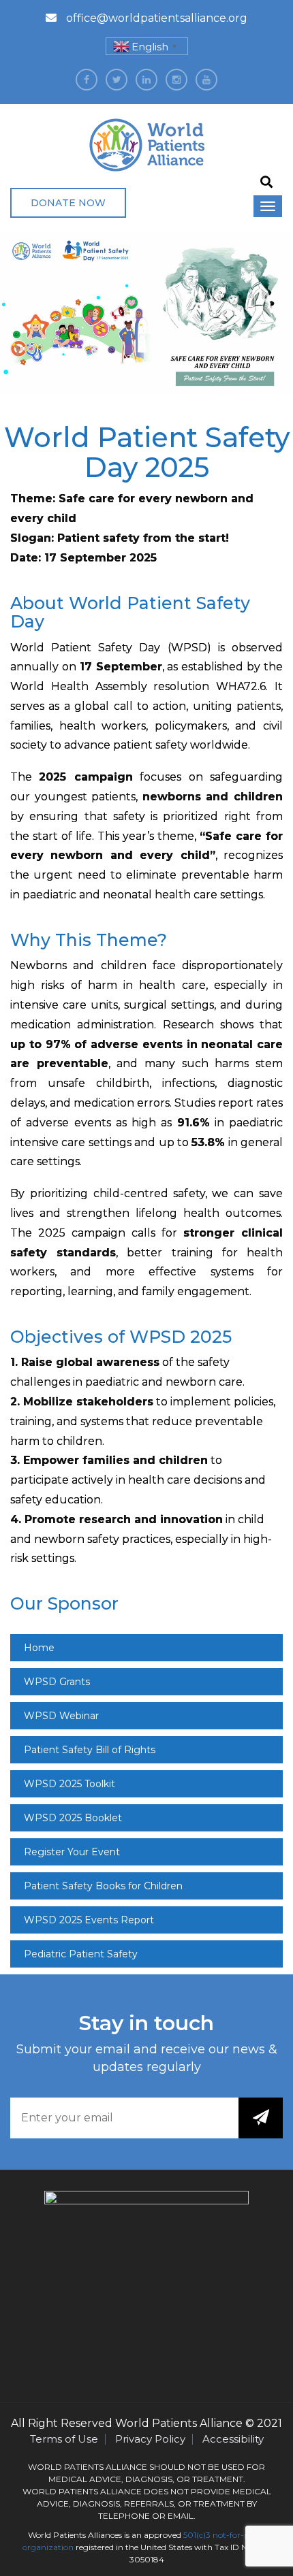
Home (39, 1648)
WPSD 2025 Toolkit (70, 1784)
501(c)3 (197, 2535)
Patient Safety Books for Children (103, 1886)
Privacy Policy (150, 2439)
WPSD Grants (57, 1682)
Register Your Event (72, 1852)
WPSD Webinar (61, 1716)
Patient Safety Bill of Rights (90, 1750)
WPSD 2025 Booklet (73, 1818)
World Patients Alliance (179, 2423)
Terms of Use (64, 2439)
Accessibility (233, 2439)
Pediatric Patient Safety (81, 1954)
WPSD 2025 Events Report (89, 1920)
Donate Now (68, 203)
